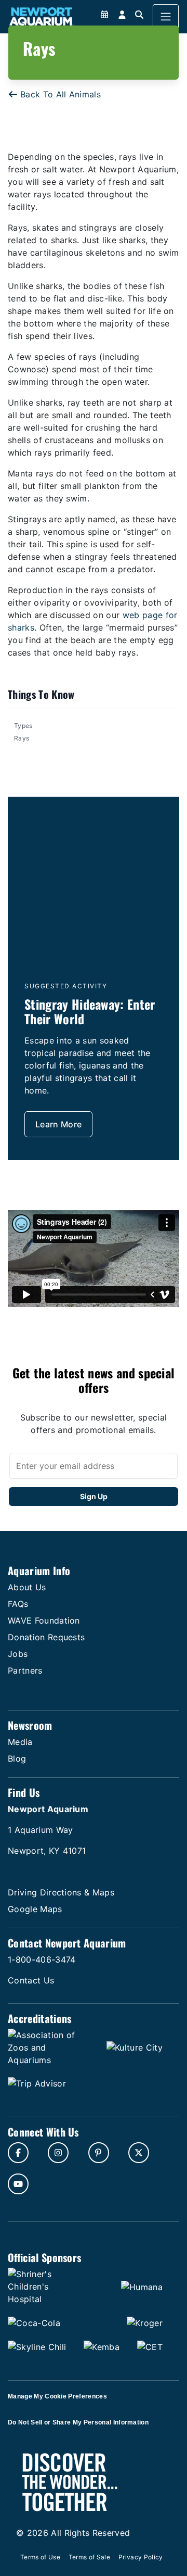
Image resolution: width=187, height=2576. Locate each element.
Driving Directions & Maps (61, 1892)
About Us (27, 1587)
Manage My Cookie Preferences (57, 2396)
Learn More (58, 1124)
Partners (25, 1670)
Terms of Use (40, 2557)
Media (20, 1742)
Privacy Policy (141, 2557)
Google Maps (35, 1909)
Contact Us (31, 1980)
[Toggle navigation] (166, 17)
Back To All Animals (61, 94)
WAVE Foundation (44, 1620)
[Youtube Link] (18, 2184)
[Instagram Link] (58, 2153)
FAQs (18, 1604)
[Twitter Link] (139, 2153)
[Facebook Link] (18, 2153)
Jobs (18, 1654)
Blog (17, 1758)
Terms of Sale (89, 2557)
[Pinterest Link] (99, 2153)
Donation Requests (46, 1637)
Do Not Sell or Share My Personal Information (78, 2422)
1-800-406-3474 (42, 1959)
